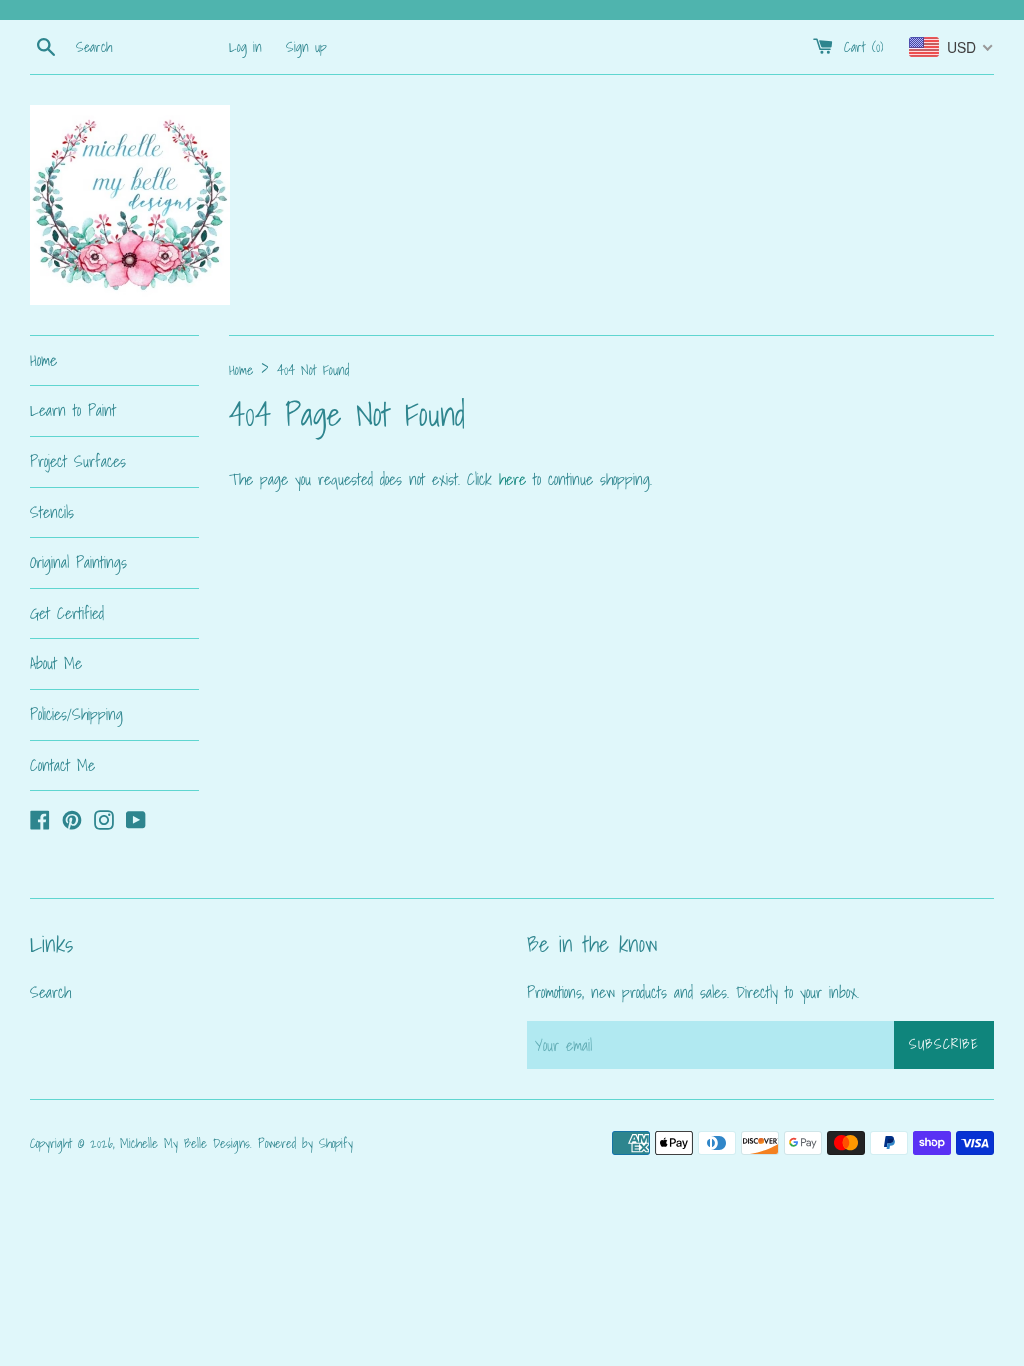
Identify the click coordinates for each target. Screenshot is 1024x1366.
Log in (245, 46)
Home (43, 360)
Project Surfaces (78, 461)
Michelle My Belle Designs (185, 1143)
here (512, 479)
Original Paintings (78, 562)
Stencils (52, 512)
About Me (56, 663)
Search (50, 992)
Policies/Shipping (76, 714)
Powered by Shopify (305, 1143)
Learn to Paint (73, 410)
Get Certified (67, 613)
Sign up (306, 46)
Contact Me (62, 765)
